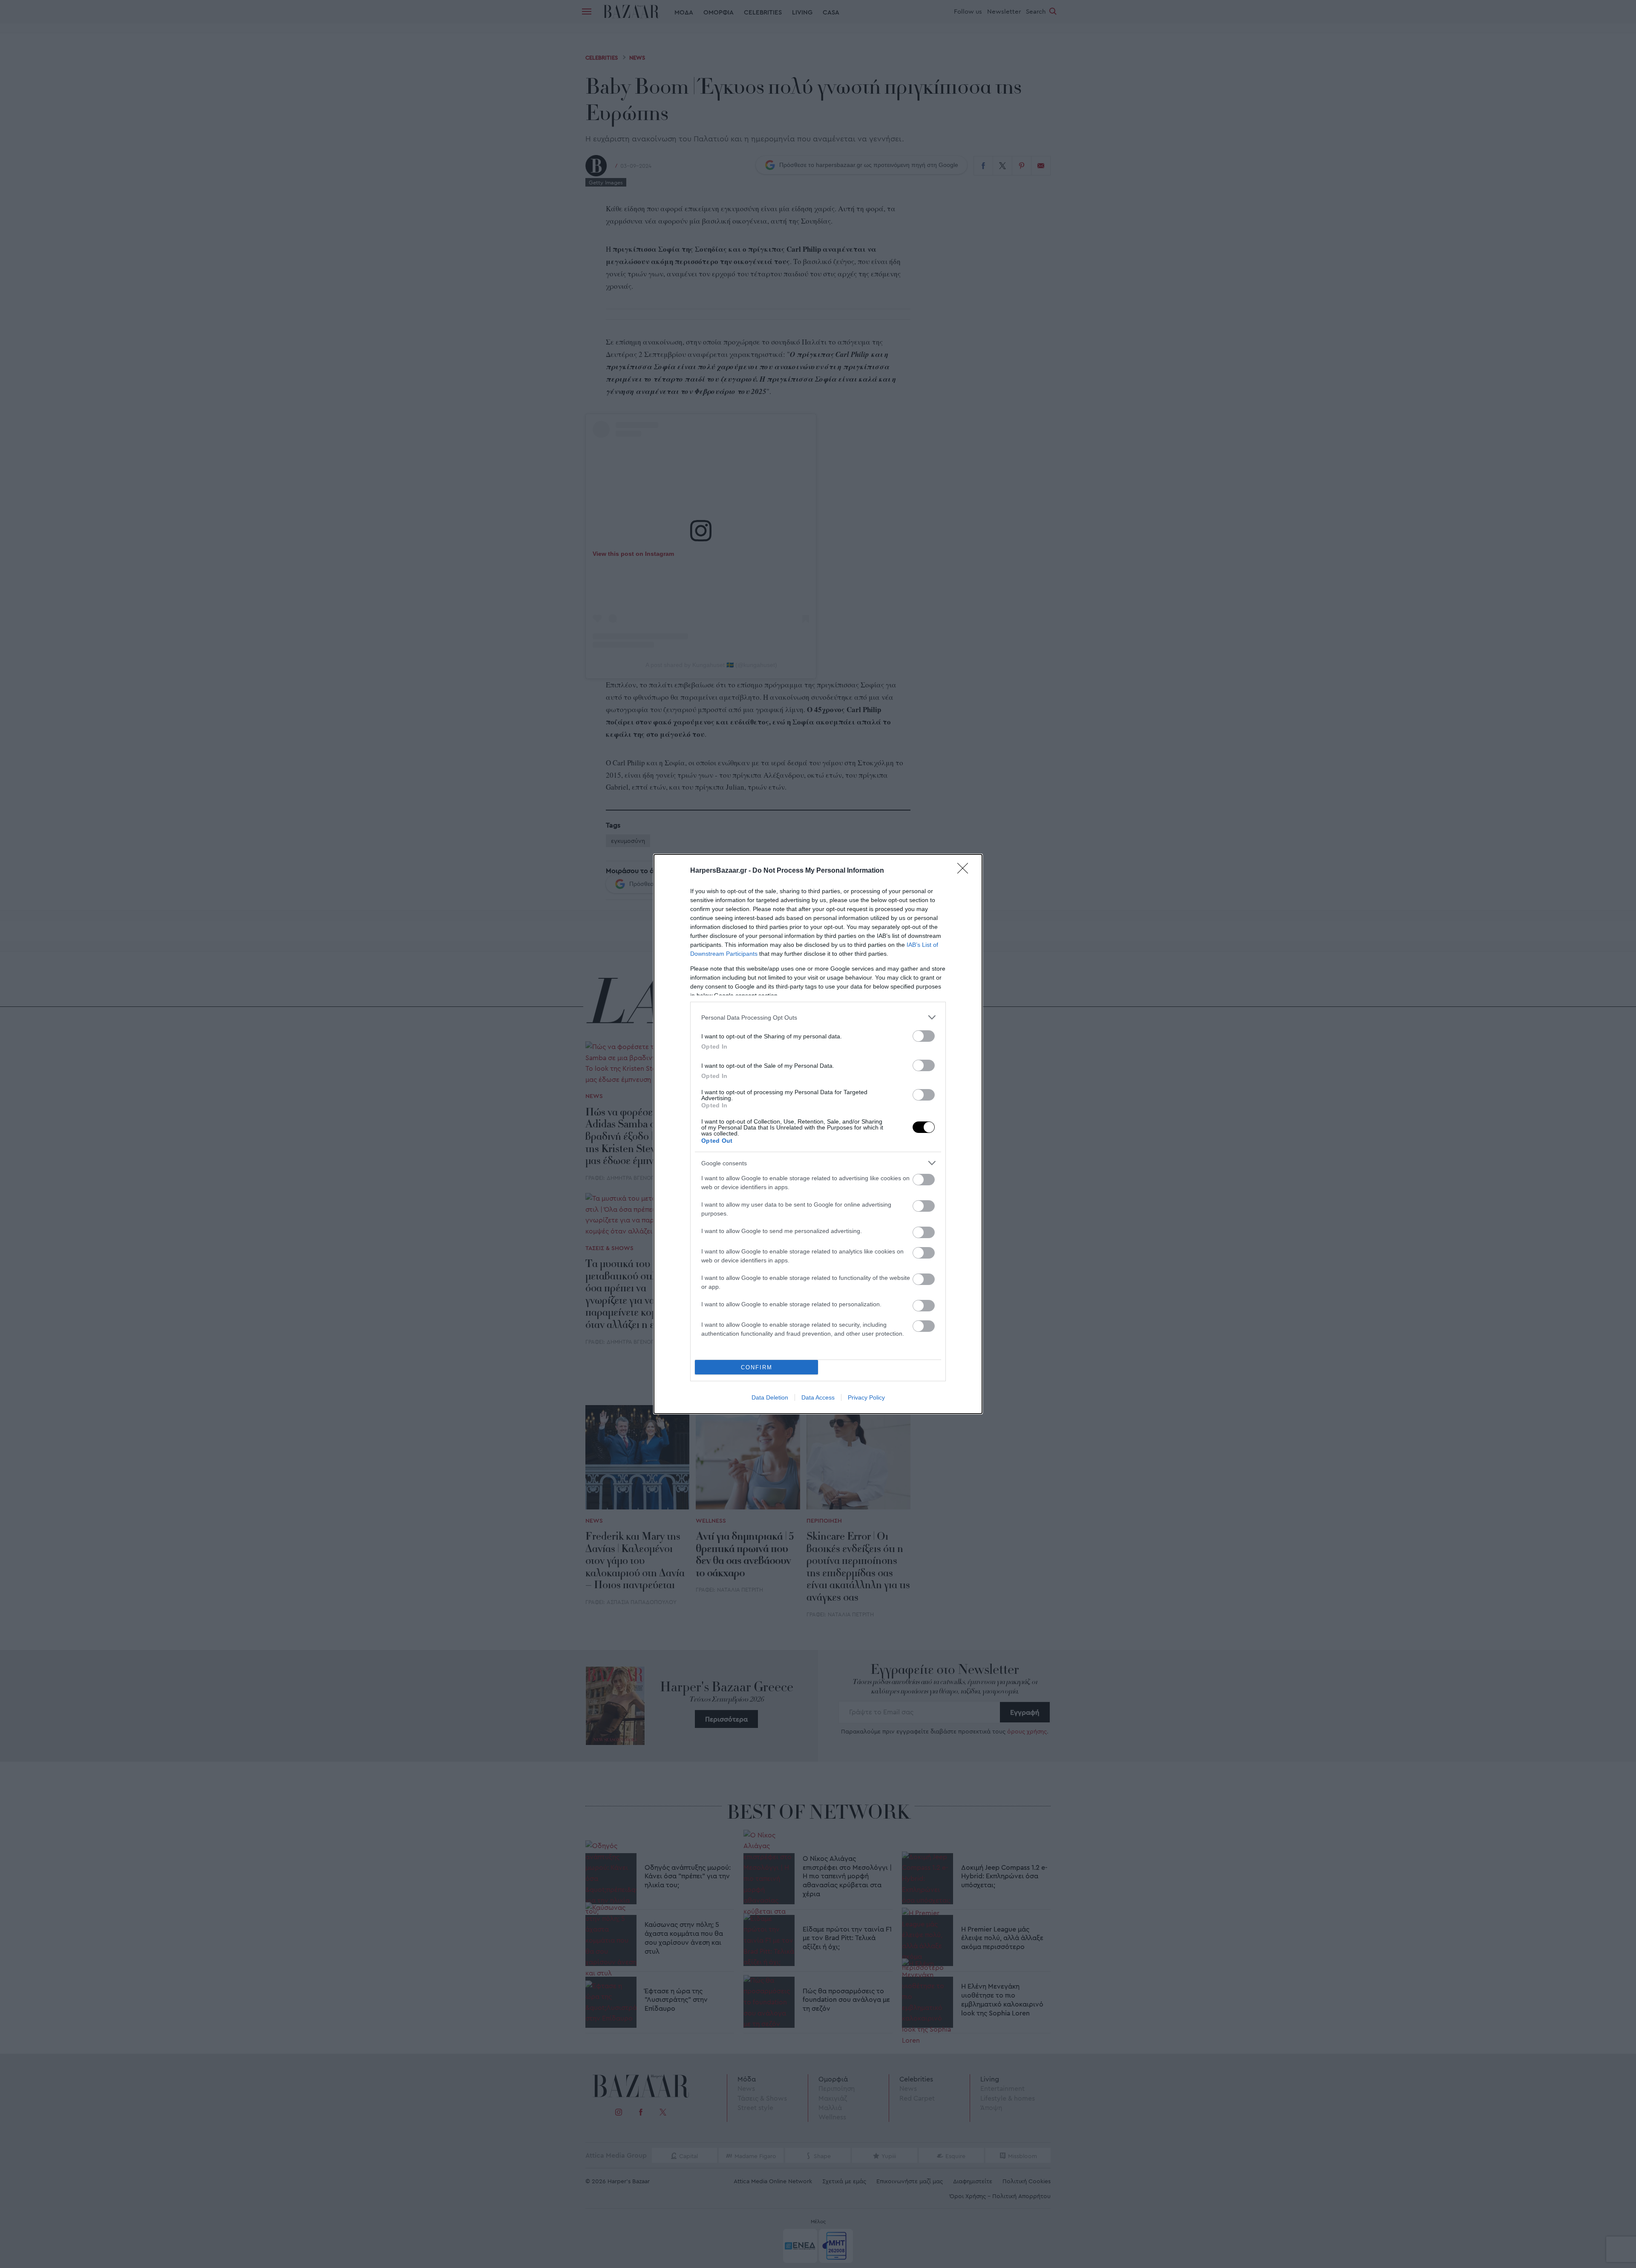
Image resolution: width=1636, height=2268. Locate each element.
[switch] (924, 1036)
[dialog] (818, 1134)
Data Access (818, 1397)
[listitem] (818, 1017)
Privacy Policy (866, 1397)
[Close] (965, 871)
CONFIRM (757, 1367)
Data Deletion (770, 1397)
